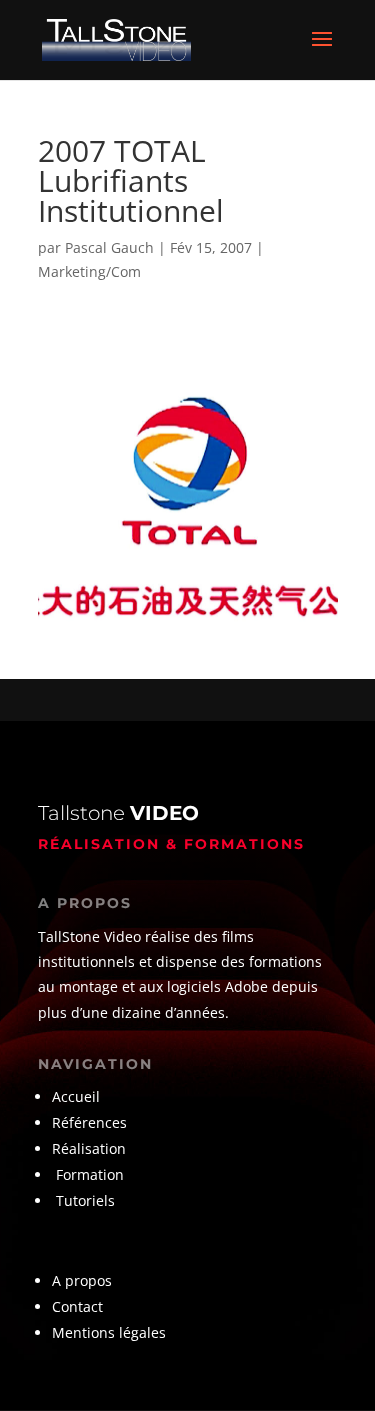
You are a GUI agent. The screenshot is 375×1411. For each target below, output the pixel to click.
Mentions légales (109, 1332)
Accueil (76, 1096)
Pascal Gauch (109, 247)
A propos (82, 1280)
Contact (77, 1306)
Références (91, 1122)
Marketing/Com (89, 271)
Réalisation (89, 1148)
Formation (90, 1174)
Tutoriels (85, 1200)
